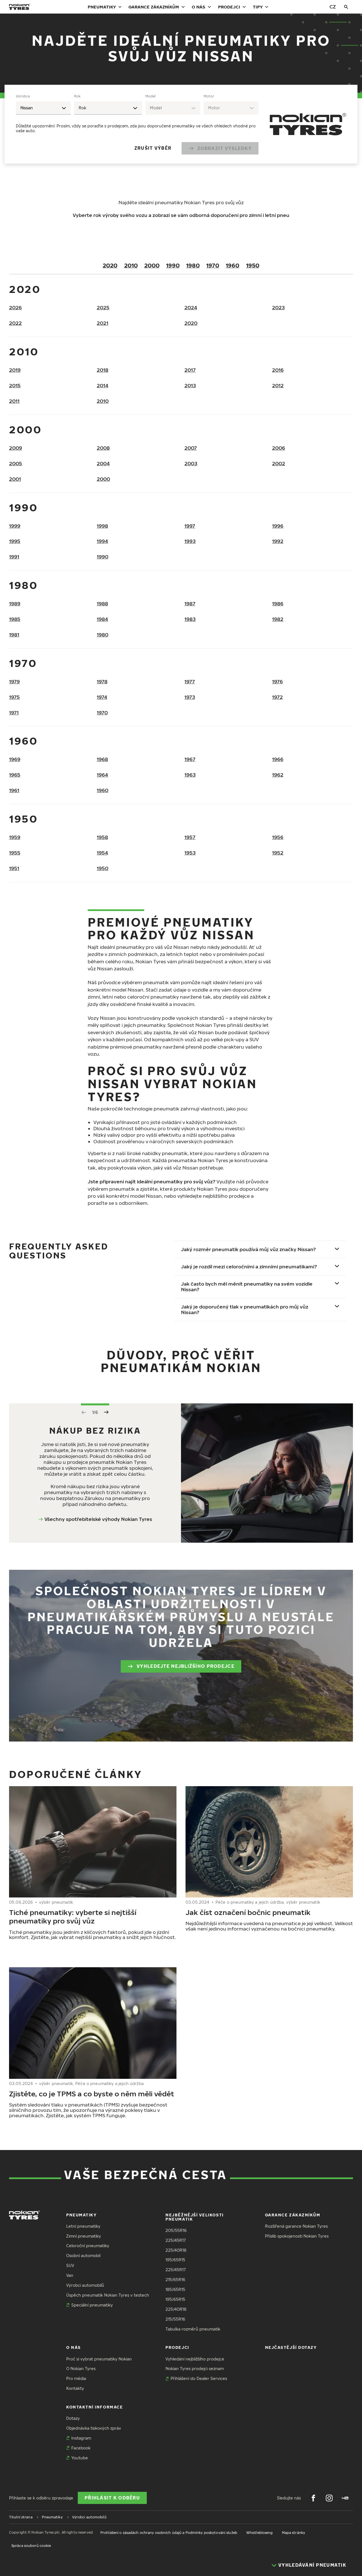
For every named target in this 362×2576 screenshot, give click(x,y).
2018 (103, 370)
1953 (190, 853)
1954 (102, 853)
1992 (278, 541)
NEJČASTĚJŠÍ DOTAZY (291, 2347)
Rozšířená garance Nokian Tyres (296, 2226)
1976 (277, 682)
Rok (77, 96)
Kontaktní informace (94, 2407)
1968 (102, 759)
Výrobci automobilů (85, 2285)
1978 (102, 682)
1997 (190, 526)
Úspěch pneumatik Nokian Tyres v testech (108, 2295)
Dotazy (73, 2418)
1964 (102, 775)
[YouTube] (345, 2498)
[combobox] (43, 108)
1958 (102, 837)
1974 (102, 697)
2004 (103, 463)
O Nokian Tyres (81, 2369)
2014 (103, 385)
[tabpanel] (137, 124)
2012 (278, 385)
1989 (15, 604)
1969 (15, 759)
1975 (14, 697)
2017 (190, 370)
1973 (190, 697)
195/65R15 (175, 2260)
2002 (279, 463)
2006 (279, 448)
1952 (278, 853)
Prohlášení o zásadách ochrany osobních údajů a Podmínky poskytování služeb (169, 2533)
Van (70, 2275)
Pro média (76, 2378)
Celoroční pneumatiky (88, 2246)
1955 (15, 853)
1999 (15, 526)
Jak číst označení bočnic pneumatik (248, 1912)
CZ (333, 7)
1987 (190, 604)
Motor (209, 96)
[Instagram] (329, 2498)
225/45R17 (176, 2240)
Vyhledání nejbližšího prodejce (195, 2359)
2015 (15, 385)
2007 (191, 448)
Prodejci (229, 7)
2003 (191, 463)
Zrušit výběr (153, 148)
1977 (190, 682)
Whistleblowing (260, 2533)
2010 (131, 265)
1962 (278, 775)
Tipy (258, 7)
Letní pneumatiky (83, 2226)
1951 (14, 868)
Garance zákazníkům (154, 7)
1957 (190, 837)
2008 (103, 448)
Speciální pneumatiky (92, 2305)
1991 (14, 557)
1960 (232, 265)
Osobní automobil (83, 2256)
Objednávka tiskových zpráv (94, 2428)
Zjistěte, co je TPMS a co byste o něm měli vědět (92, 2094)
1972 (277, 697)
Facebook (81, 2448)
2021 (103, 323)
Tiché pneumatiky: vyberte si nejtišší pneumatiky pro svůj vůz (73, 1916)
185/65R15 (175, 2289)
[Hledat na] (346, 7)
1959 (15, 837)
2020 (110, 265)
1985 (15, 619)
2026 (15, 307)
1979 (14, 682)
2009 (16, 448)
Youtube (80, 2458)
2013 (190, 385)
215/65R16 (175, 2280)
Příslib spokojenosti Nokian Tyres (297, 2236)
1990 (173, 265)
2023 (278, 307)
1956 (278, 837)
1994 (102, 541)
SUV (70, 2265)
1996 (278, 526)
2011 (14, 401)
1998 (102, 526)
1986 (278, 604)
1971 (14, 713)
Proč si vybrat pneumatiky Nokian (99, 2359)
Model (150, 96)
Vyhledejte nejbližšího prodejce (186, 1666)
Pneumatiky (102, 7)
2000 (152, 265)
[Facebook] (313, 2498)
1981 (14, 635)
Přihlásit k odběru (112, 2498)
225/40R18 (176, 2250)
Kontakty (75, 2388)
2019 (15, 370)
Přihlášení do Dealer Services (199, 2378)
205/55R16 (176, 2230)
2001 (15, 479)
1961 (14, 790)
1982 (278, 619)
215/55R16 (175, 2319)
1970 (213, 265)
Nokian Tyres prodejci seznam (195, 2369)
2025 (103, 307)
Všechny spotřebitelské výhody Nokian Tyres (98, 1519)
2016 (278, 370)
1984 (102, 619)
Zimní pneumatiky (84, 2236)
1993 (190, 541)
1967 (190, 759)
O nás (199, 7)
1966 (278, 759)
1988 (102, 604)
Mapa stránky (294, 2533)
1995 (15, 541)
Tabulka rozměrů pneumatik (193, 2329)
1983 (190, 619)
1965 (15, 775)
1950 (253, 265)
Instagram (81, 2438)
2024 (191, 307)
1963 (190, 775)
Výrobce (23, 96)
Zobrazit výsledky (225, 148)
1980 (193, 265)
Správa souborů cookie (31, 2546)
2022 (15, 323)
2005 (16, 463)
